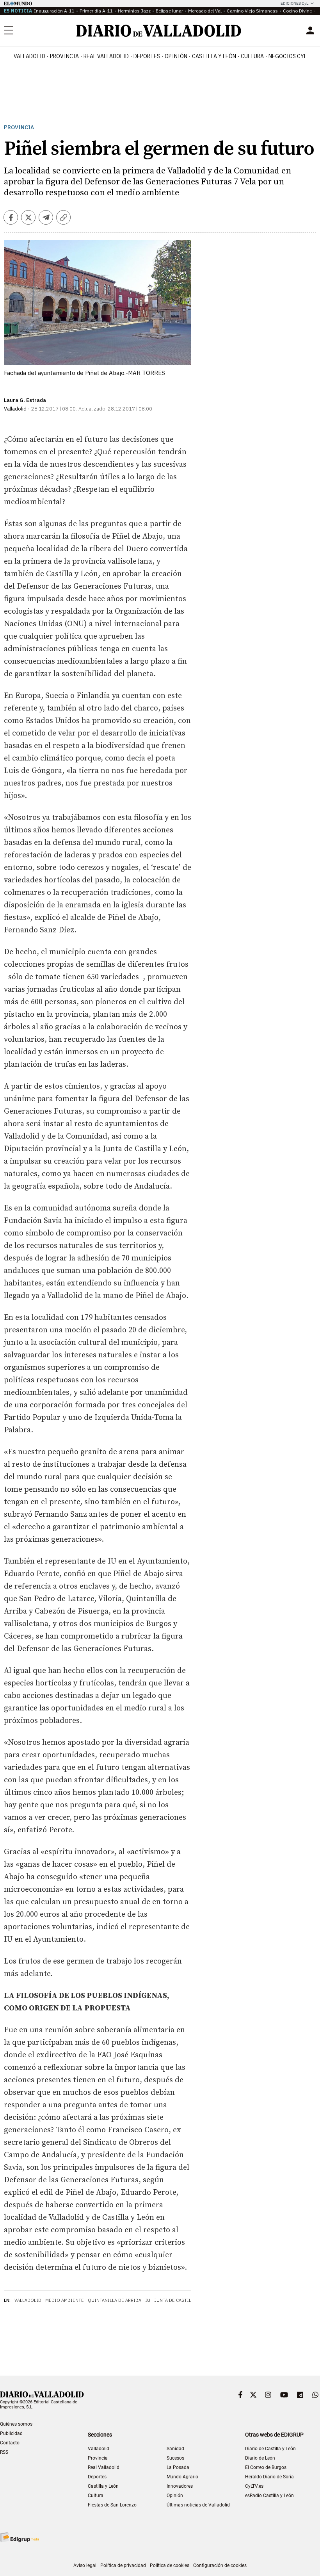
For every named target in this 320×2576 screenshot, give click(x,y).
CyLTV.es (254, 2486)
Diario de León (260, 2458)
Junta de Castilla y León (184, 2300)
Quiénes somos (16, 2424)
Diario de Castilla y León (270, 2449)
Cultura (252, 56)
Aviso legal (85, 2565)
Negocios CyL (288, 56)
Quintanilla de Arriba (115, 2300)
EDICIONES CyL (294, 3)
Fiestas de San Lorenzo (112, 2505)
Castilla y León (214, 56)
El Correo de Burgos (266, 2467)
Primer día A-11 (96, 11)
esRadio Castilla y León (269, 2496)
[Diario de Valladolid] (159, 31)
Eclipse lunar (169, 11)
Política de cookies (170, 2565)
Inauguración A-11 (54, 11)
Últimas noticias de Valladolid (198, 2505)
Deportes (147, 56)
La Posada (178, 2467)
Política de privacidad (123, 2565)
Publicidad (11, 2433)
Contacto (10, 2443)
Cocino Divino (298, 11)
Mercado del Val (205, 11)
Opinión (176, 56)
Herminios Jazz (134, 11)
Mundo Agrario (182, 2477)
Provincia (64, 56)
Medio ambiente (65, 2300)
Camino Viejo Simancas (252, 11)
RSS (4, 2452)
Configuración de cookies (220, 2565)
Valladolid (29, 56)
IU (148, 2300)
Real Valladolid (106, 56)
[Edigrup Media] (20, 2537)
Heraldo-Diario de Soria (269, 2477)
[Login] (310, 30)
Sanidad (175, 2449)
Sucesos (175, 2458)
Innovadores (180, 2486)
